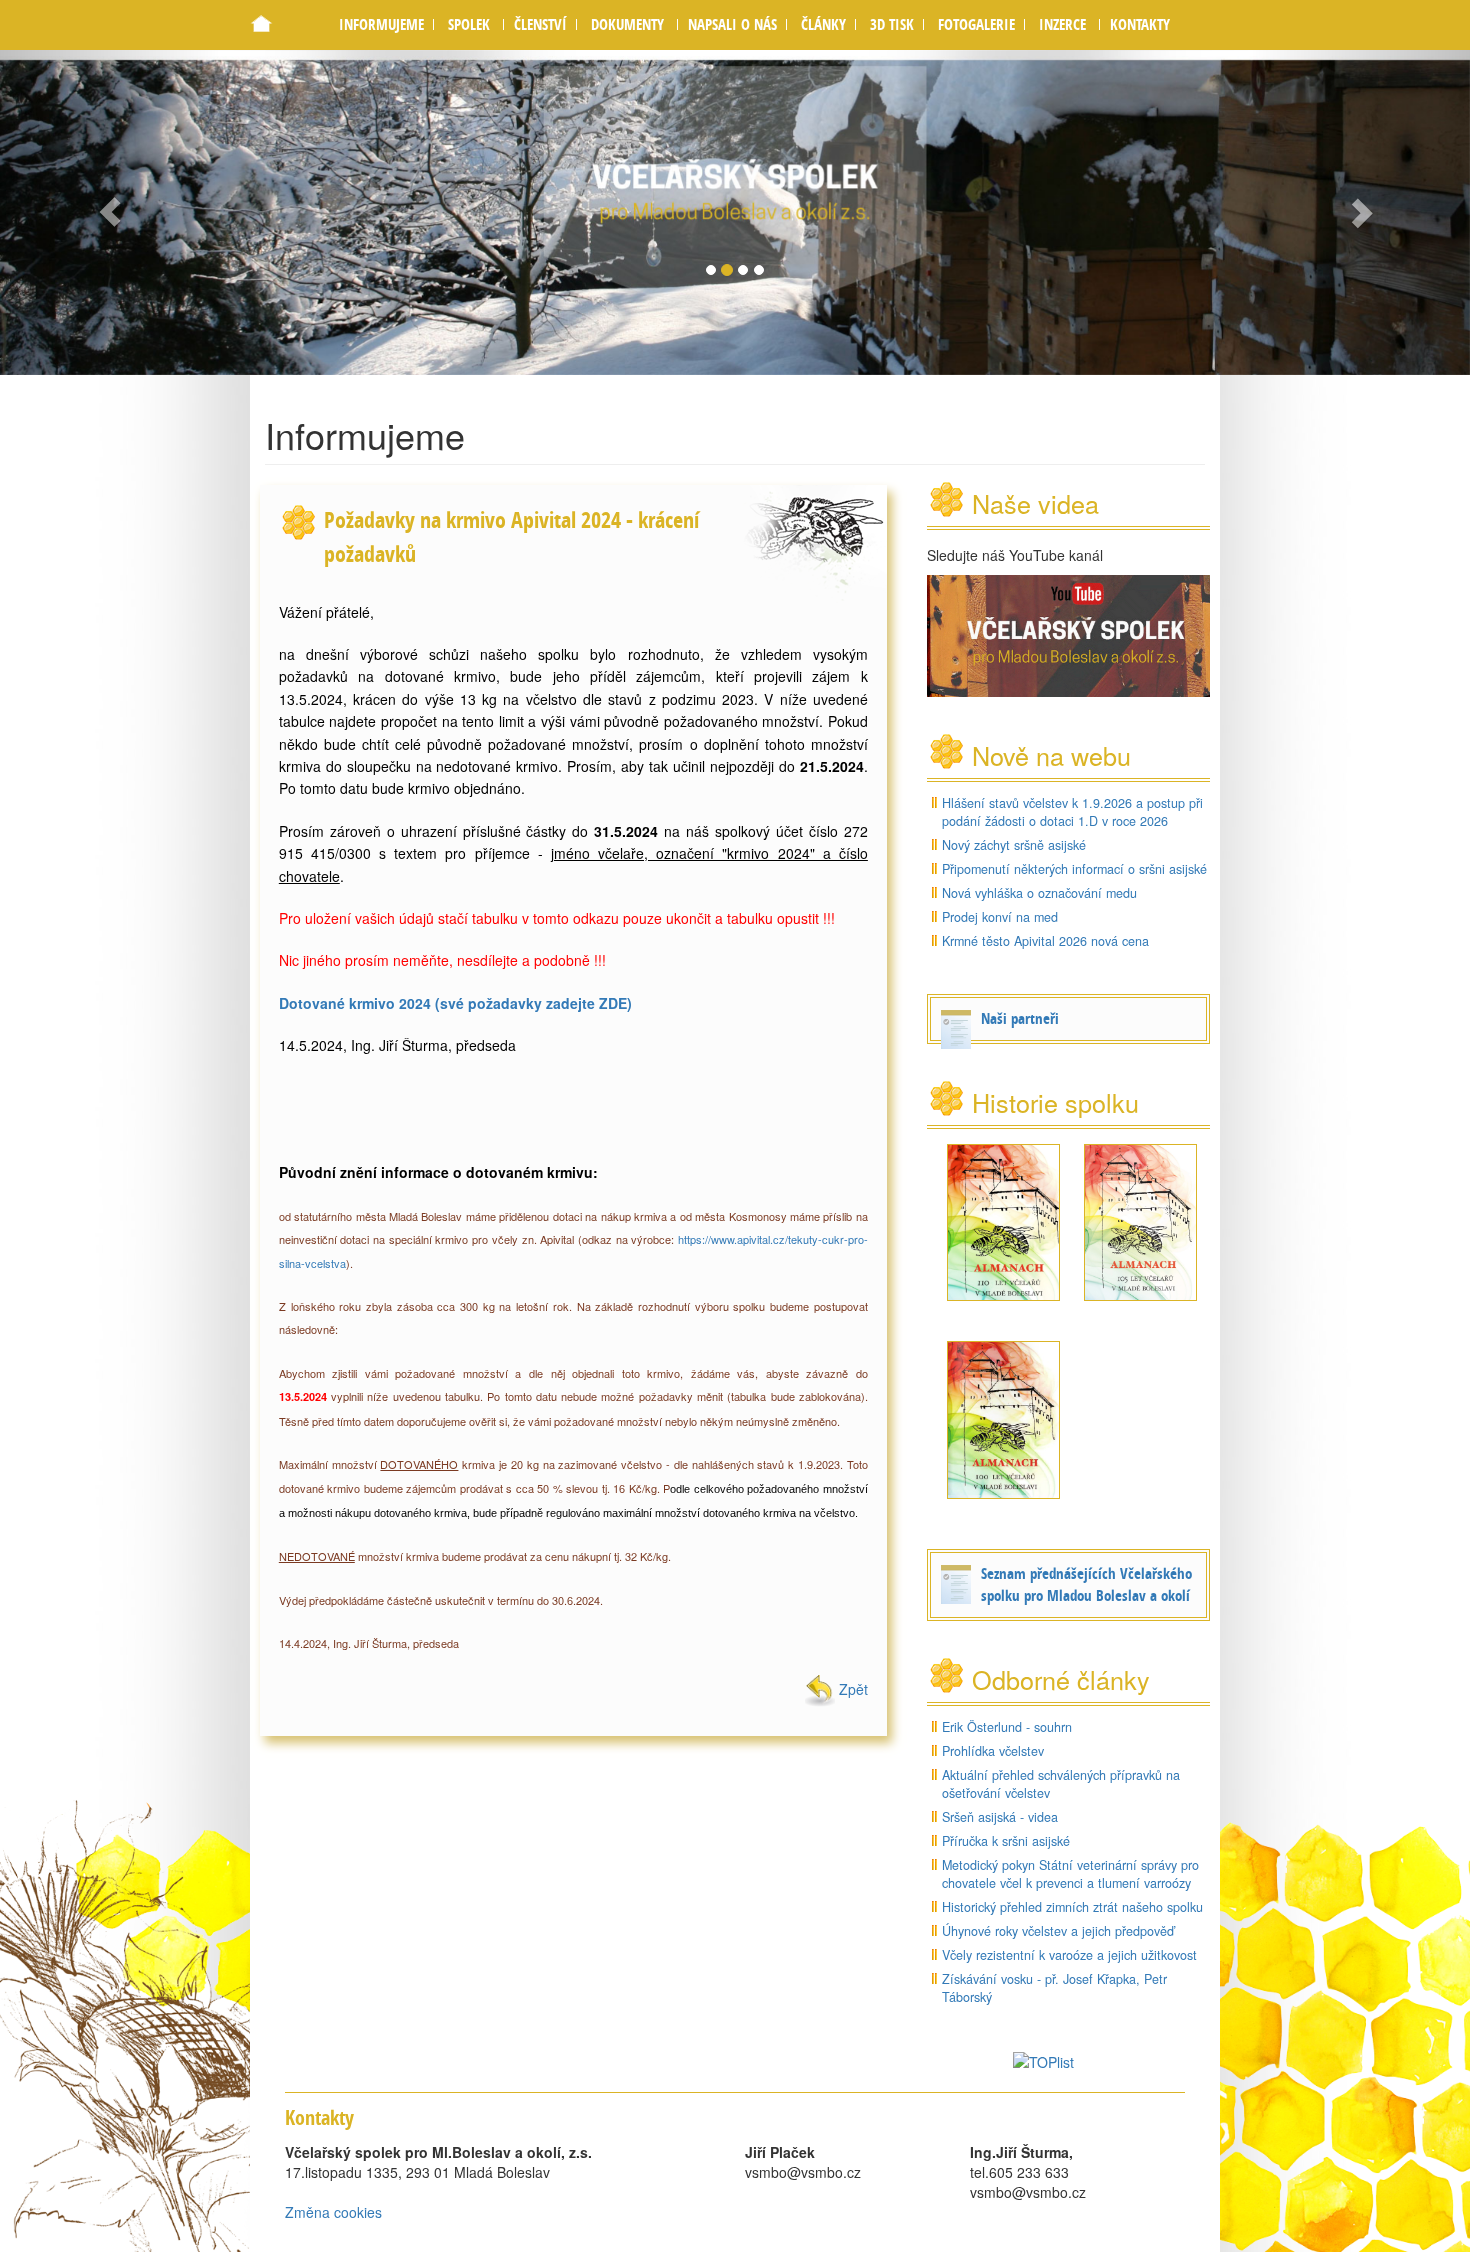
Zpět (851, 1689)
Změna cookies (333, 2212)
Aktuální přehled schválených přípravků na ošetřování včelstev (1061, 1784)
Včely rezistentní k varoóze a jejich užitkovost (1069, 1955)
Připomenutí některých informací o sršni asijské (1074, 869)
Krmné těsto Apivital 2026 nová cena (1045, 941)
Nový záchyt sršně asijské (1014, 845)
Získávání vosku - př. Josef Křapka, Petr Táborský (1054, 1988)
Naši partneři (1020, 1018)
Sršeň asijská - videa (1000, 1817)
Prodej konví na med (1000, 917)
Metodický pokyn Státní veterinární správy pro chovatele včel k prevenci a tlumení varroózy (1070, 1874)
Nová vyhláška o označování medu (1039, 893)
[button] (469, 24)
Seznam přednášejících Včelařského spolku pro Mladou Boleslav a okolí (1086, 1584)
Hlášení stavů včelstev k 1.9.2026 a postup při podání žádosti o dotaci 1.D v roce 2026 (1072, 812)
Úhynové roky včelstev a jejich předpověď (1058, 1931)
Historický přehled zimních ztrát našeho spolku (1072, 1907)
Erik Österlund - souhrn (1007, 1727)
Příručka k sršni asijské (1006, 1841)
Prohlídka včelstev (993, 1751)
